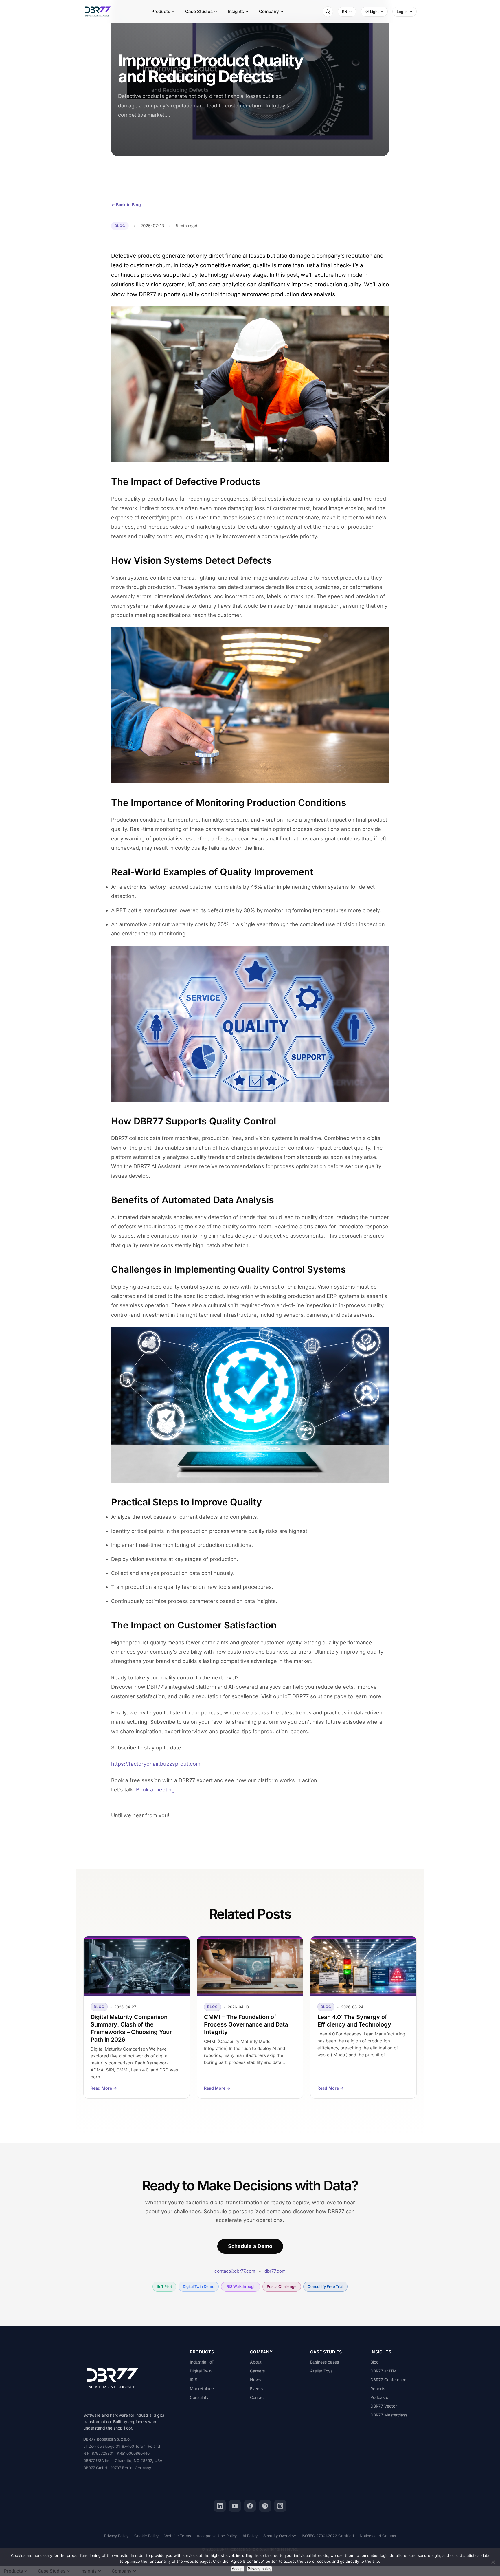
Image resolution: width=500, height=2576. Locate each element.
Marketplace (202, 2389)
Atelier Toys (321, 2371)
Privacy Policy (116, 2536)
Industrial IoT (202, 2362)
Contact (258, 2397)
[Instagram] (280, 2506)
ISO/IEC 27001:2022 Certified (328, 2536)
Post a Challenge (282, 2286)
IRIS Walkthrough (241, 2286)
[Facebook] (250, 2506)
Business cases (325, 2362)
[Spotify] (265, 2506)
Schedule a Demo (250, 2246)
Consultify (199, 2397)
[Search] (328, 12)
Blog (375, 2362)
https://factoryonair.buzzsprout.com (156, 1764)
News (255, 2380)
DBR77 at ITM (384, 2371)
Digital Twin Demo (199, 2286)
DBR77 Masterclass (389, 2415)
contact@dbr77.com (235, 2271)
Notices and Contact (378, 2536)
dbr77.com (275, 2271)
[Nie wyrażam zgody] (493, 2562)
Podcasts (379, 2397)
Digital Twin (201, 2371)
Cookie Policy (146, 2536)
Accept (238, 2569)
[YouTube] (235, 2506)
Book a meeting (155, 1790)
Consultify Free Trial (325, 2286)
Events (256, 2389)
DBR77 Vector (384, 2406)
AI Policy (250, 2536)
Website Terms (178, 2536)
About (256, 2362)
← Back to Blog (126, 205)
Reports (378, 2389)
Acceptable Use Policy (217, 2536)
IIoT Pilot (164, 2286)
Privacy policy (260, 2569)
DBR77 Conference (388, 2380)
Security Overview (280, 2536)
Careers (257, 2371)
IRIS (194, 2380)
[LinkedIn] (220, 2506)
